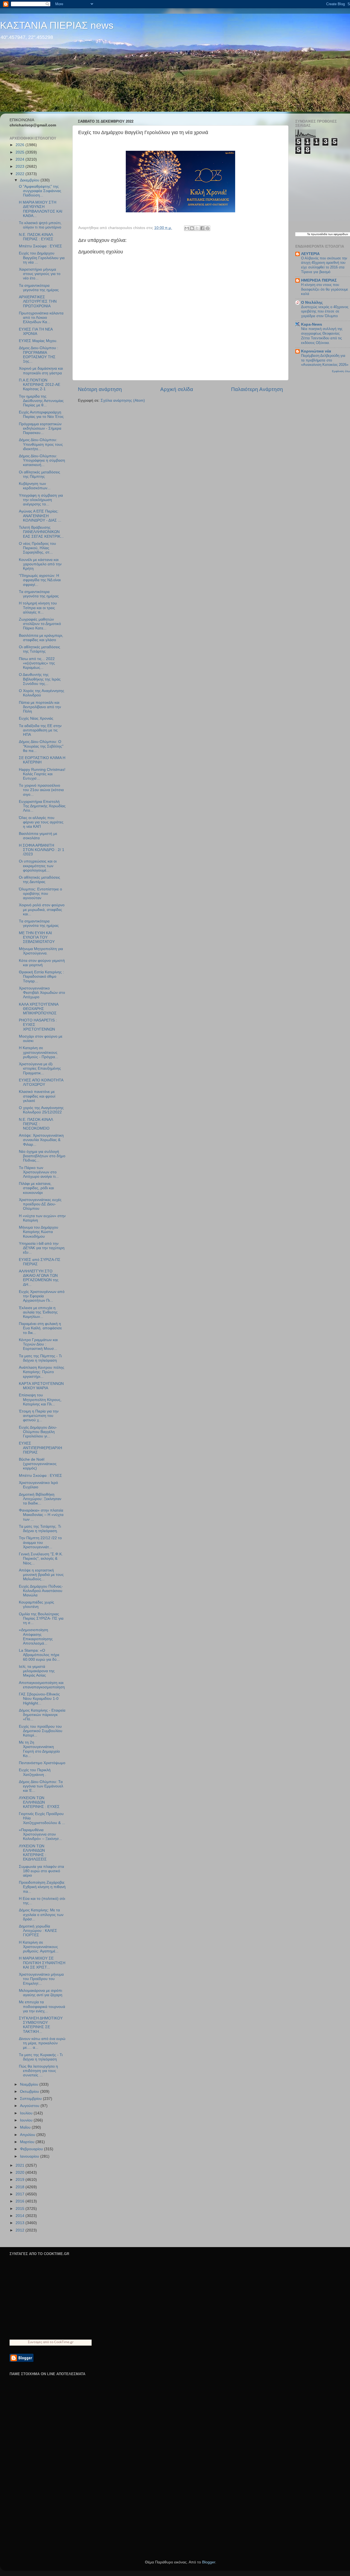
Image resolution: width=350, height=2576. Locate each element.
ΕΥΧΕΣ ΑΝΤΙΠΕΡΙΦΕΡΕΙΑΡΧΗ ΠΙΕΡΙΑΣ (40, 1448)
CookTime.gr (64, 2342)
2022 (21, 174)
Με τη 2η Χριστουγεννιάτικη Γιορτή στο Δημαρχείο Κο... (39, 1749)
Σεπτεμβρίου (31, 2099)
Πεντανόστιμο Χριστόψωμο (42, 1763)
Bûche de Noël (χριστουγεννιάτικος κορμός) (38, 1464)
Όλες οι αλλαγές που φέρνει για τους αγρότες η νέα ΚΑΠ (41, 822)
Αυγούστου (30, 2106)
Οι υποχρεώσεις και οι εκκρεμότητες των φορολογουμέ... (38, 866)
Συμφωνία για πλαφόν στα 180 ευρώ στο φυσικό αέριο (41, 1871)
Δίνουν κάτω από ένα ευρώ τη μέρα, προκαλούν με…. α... (42, 2043)
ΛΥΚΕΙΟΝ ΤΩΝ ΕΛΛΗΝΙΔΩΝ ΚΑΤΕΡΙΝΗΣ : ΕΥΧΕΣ (39, 1802)
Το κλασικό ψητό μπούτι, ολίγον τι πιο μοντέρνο (40, 225)
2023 (21, 167)
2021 (21, 2165)
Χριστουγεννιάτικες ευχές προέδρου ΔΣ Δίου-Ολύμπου (40, 1204)
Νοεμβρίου (30, 2084)
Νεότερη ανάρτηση (100, 389)
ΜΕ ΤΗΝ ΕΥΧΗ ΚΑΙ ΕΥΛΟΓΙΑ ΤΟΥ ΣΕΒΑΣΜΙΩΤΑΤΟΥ (37, 937)
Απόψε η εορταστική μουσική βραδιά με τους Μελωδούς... (41, 1575)
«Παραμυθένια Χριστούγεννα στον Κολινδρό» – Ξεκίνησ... (40, 1834)
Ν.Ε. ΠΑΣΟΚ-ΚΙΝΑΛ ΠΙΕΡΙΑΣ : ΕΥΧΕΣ (36, 237)
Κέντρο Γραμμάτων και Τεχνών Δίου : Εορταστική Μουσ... (38, 1344)
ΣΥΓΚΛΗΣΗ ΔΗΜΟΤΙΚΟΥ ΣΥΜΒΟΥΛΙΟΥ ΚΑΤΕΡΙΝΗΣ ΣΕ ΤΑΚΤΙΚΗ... (41, 2025)
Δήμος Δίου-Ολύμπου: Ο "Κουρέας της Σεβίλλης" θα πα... (41, 746)
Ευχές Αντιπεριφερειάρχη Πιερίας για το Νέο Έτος (41, 414)
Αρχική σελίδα (177, 389)
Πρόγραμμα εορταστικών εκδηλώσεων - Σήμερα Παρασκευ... (40, 428)
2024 (21, 159)
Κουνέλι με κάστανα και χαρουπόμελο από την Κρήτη (40, 564)
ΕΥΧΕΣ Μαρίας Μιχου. (38, 341)
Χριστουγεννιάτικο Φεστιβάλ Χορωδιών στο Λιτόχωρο (42, 993)
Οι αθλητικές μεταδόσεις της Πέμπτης (40, 474)
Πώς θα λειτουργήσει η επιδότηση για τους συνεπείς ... (38, 2071)
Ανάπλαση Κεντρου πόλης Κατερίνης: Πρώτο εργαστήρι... (42, 1372)
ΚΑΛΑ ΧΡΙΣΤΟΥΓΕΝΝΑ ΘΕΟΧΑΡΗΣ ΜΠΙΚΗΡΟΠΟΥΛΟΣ (39, 1009)
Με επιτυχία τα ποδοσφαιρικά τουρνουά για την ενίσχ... (42, 2006)
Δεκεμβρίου (30, 180)
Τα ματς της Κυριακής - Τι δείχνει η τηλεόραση (41, 2057)
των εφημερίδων (338, 234)
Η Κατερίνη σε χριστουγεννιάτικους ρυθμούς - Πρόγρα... (39, 1052)
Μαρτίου (28, 2142)
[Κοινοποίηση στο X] (197, 228)
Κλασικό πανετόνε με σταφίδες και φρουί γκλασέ (37, 1096)
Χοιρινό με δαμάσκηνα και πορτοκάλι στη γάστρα (41, 371)
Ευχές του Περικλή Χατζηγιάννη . (35, 1772)
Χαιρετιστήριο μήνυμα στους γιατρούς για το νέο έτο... (40, 274)
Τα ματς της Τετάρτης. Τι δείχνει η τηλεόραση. (40, 1529)
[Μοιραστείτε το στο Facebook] (202, 228)
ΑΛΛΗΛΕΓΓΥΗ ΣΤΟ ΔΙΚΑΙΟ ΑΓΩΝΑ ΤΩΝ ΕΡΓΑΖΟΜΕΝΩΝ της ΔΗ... (39, 1278)
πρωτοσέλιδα (319, 234)
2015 (21, 2209)
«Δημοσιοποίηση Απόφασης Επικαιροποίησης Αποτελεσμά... (36, 1637)
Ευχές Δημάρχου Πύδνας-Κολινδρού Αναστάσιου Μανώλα (41, 1591)
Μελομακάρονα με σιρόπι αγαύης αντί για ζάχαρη (41, 1993)
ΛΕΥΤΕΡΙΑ (310, 254)
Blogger (209, 2562)
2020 (21, 2173)
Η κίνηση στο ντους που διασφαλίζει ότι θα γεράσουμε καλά (325, 289)
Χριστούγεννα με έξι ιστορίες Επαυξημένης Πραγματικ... (40, 1068)
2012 (21, 2230)
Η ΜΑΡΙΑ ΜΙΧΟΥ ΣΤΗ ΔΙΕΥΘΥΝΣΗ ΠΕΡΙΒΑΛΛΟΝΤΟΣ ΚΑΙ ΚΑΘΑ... (41, 209)
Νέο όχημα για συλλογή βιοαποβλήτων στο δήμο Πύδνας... (42, 1156)
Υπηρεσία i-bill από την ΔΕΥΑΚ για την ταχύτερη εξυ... (42, 1248)
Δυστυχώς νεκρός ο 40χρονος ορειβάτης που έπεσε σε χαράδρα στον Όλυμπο (325, 311)
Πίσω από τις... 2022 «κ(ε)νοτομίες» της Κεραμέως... (37, 663)
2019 (21, 2180)
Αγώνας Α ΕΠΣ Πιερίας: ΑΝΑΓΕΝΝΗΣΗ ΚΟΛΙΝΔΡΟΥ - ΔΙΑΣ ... (40, 516)
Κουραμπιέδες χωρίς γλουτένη (37, 1604)
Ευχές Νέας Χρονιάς (36, 718)
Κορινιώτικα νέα (316, 351)
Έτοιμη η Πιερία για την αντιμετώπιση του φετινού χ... (39, 1416)
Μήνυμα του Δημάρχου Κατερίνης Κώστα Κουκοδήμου (39, 1232)
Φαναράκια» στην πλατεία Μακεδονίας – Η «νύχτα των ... (41, 1515)
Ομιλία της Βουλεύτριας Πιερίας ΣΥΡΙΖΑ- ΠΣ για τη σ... (41, 1618)
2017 (21, 2194)
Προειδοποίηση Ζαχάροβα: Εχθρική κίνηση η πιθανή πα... (42, 1887)
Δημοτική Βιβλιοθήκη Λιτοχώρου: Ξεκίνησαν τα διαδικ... (40, 1499)
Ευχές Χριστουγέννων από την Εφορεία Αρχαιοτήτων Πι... (42, 1296)
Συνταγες (35, 2342)
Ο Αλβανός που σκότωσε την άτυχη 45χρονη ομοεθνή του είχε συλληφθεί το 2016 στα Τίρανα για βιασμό (324, 265)
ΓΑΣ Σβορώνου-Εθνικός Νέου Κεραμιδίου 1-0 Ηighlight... (39, 1699)
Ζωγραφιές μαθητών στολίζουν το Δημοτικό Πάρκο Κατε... (40, 624)
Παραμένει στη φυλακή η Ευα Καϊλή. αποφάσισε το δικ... (40, 1328)
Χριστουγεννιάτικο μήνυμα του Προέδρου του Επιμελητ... (41, 1979)
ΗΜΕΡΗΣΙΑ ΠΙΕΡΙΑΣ (319, 280)
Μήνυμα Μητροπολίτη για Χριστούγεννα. (41, 951)
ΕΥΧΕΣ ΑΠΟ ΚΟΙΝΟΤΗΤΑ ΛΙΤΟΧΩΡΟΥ (41, 1082)
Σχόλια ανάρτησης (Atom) (123, 400)
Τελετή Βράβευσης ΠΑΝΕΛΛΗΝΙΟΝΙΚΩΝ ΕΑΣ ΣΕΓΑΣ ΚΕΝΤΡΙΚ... (41, 532)
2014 (21, 2216)
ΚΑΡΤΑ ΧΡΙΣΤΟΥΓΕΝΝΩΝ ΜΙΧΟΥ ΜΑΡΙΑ (41, 1386)
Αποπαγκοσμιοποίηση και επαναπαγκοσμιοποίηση (42, 1685)
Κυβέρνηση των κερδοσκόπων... (35, 486)
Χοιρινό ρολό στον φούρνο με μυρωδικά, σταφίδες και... (42, 909)
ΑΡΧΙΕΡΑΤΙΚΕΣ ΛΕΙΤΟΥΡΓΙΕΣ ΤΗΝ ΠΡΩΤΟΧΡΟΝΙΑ (38, 301)
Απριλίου (28, 2135)
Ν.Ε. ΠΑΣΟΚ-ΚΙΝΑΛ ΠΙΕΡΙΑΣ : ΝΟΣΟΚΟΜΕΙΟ (36, 1124)
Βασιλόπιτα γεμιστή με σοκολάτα (38, 836)
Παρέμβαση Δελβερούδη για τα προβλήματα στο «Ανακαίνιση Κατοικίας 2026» (325, 360)
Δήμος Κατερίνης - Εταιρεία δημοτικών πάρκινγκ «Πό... (42, 1715)
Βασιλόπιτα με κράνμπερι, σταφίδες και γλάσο (41, 638)
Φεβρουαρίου (32, 2149)
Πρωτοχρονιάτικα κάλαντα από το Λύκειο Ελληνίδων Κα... (41, 318)
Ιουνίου (27, 2120)
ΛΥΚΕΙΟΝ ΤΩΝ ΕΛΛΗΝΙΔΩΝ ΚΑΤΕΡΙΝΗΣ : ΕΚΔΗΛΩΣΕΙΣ (33, 1853)
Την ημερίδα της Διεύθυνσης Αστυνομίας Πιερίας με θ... (41, 401)
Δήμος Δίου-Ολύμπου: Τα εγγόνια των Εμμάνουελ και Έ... (41, 1786)
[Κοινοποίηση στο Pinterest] (208, 228)
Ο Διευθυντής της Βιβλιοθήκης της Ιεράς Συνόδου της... (40, 679)
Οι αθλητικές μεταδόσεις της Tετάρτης (40, 649)
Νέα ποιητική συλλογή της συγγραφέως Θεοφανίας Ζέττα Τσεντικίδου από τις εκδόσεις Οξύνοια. (322, 336)
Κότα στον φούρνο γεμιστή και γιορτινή (42, 963)
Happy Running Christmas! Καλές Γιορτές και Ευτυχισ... (42, 774)
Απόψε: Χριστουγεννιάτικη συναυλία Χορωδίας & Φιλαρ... (41, 1140)
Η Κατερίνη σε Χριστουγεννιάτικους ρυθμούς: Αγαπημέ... (39, 1947)
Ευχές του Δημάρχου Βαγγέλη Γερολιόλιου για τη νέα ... (42, 258)
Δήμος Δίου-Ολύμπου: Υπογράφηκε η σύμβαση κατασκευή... (42, 460)
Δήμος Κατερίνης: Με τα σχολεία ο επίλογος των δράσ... (41, 1914)
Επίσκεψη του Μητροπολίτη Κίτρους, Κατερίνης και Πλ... (40, 1400)
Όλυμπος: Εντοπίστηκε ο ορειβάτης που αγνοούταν (40, 894)
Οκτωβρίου (30, 2092)
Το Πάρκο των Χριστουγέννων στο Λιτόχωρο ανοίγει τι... (39, 1172)
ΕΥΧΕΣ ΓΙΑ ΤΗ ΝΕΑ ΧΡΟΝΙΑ (36, 332)
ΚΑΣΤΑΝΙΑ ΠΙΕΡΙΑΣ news (57, 25)
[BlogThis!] (192, 228)
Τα (309, 234)
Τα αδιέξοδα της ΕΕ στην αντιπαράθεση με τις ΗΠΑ (40, 730)
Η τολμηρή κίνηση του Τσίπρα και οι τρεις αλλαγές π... (38, 608)
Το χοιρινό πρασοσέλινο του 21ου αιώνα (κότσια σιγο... (41, 790)
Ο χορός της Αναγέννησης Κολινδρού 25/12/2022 (41, 1110)
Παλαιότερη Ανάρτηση (257, 389)
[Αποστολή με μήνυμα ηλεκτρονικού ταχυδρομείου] (187, 228)
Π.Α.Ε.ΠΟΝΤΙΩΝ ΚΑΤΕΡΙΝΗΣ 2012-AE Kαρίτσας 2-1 (40, 385)
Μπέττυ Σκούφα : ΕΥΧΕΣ (40, 246)
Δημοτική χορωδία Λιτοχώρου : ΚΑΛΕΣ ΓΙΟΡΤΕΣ (38, 1931)
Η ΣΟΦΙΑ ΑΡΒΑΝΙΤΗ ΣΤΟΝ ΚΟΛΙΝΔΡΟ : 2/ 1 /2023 (42, 850)
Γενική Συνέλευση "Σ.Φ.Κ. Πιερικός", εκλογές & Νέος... (41, 1558)
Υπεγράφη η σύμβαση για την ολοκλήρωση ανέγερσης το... (41, 500)
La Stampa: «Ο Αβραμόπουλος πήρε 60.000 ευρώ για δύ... (39, 1655)
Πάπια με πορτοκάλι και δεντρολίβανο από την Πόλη (40, 707)
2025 (21, 152)
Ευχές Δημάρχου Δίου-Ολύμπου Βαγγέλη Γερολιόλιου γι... (38, 1432)
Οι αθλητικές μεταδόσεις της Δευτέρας (40, 880)
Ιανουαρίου (30, 2156)
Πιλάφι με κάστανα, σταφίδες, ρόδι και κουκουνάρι (36, 1188)
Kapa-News (312, 324)
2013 (21, 2223)
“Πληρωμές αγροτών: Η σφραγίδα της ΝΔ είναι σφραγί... (40, 580)
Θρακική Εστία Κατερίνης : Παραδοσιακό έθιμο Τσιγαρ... (41, 976)
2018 (21, 2187)
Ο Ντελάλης (312, 303)
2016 (21, 2201)
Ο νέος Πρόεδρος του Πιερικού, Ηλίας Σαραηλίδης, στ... (37, 548)
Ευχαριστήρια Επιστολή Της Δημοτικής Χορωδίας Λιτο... (42, 806)
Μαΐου (26, 2127)
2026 (21, 145)
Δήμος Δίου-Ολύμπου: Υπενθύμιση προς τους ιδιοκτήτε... (41, 444)
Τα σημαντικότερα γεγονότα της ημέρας (39, 288)
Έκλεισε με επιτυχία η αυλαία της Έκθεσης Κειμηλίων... (38, 1312)
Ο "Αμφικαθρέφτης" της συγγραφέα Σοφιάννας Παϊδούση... (40, 191)
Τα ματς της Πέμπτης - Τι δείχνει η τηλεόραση (40, 1358)
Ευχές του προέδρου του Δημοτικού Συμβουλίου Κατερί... (41, 1731)
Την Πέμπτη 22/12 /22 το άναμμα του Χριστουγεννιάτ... (40, 1542)
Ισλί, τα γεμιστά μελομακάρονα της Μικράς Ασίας (37, 1671)
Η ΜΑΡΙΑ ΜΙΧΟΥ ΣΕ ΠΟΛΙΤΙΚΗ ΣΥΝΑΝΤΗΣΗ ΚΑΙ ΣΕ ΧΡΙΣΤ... (42, 1963)
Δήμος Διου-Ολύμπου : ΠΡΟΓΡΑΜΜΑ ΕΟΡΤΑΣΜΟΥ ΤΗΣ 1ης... (39, 355)
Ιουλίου (27, 2113)
